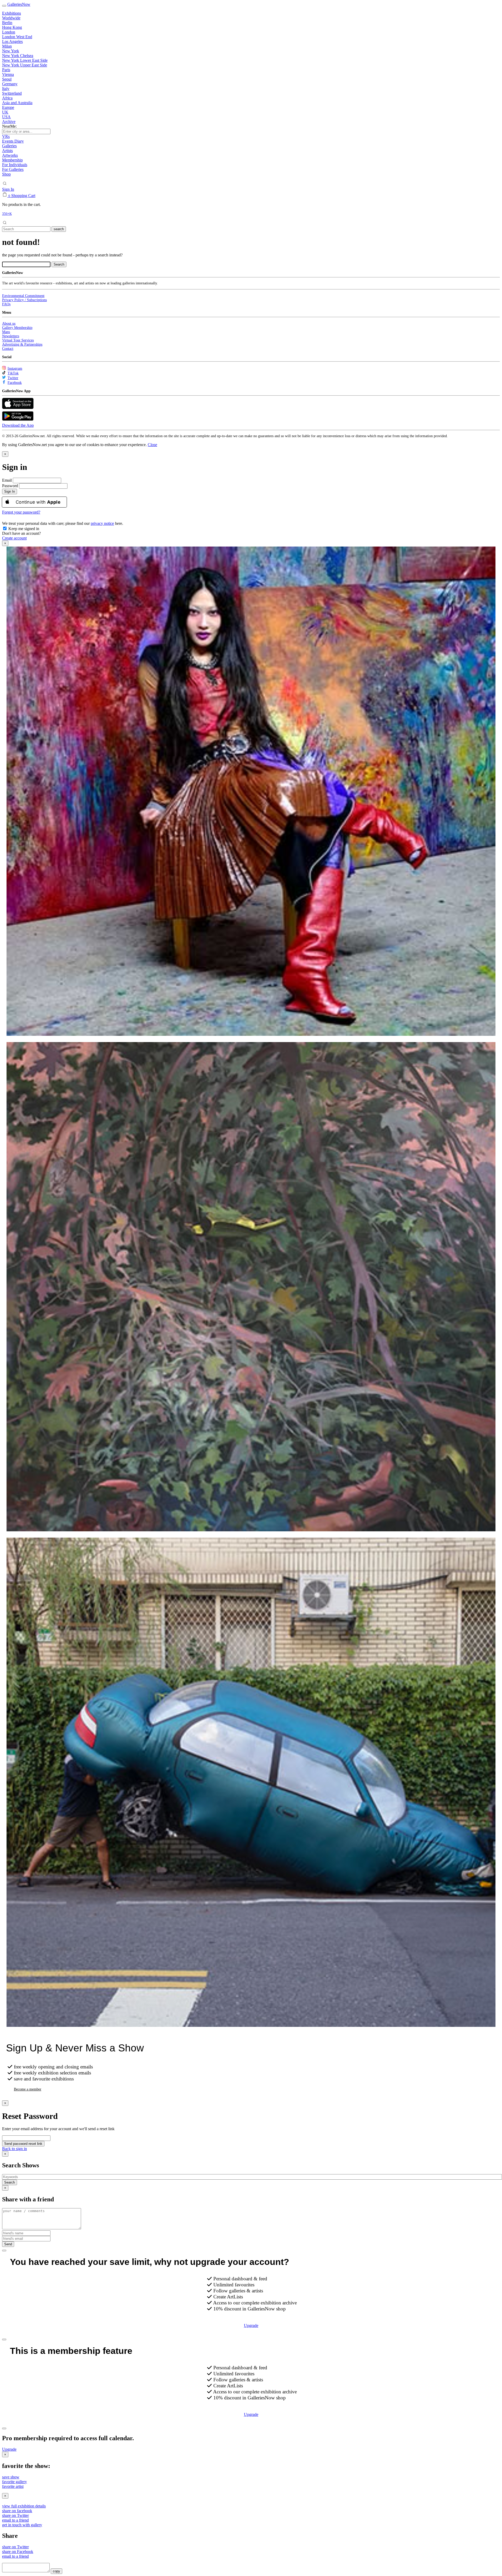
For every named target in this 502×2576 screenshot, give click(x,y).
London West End (17, 37)
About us (9, 324)
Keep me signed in (23, 529)
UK (5, 112)
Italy (6, 89)
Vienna (8, 74)
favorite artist (13, 2486)
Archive (9, 122)
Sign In (8, 189)
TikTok (13, 373)
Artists (7, 151)
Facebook (15, 383)
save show (11, 2477)
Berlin (7, 23)
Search (10, 2182)
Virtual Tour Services (18, 340)
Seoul (7, 79)
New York (11, 51)
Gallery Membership (17, 328)
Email (7, 480)
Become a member (28, 2089)
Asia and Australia (17, 103)
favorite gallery (15, 2482)
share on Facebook (18, 2552)
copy (56, 2571)
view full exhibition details (24, 2506)
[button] (152, 445)
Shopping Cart (23, 196)
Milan (7, 46)
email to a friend (15, 2520)
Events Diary (13, 141)
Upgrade (251, 2325)
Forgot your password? (21, 512)
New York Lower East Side (25, 60)
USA (6, 117)
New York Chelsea (18, 56)
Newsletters (11, 336)
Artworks (10, 155)
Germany (10, 84)
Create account (14, 538)
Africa (7, 98)
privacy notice (102, 523)
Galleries (9, 146)
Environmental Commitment (23, 296)
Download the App (18, 425)
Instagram (15, 369)
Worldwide (11, 18)
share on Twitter (15, 2515)
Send (8, 2244)
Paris (6, 70)
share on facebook (17, 2511)
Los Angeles (12, 41)
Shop (6, 174)
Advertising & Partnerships (22, 344)
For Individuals (15, 165)
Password (10, 486)
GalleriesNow (19, 4)
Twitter (13, 378)
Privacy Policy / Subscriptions (24, 300)
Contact (8, 349)
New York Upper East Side (25, 65)
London (9, 32)
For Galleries (13, 169)
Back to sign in (15, 2149)
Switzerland (12, 93)
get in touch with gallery (22, 2525)
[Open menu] (4, 6)
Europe (8, 107)
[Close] (4, 2251)
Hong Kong (12, 27)
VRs (6, 136)
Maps (6, 332)
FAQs (6, 304)
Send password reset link (23, 2144)
